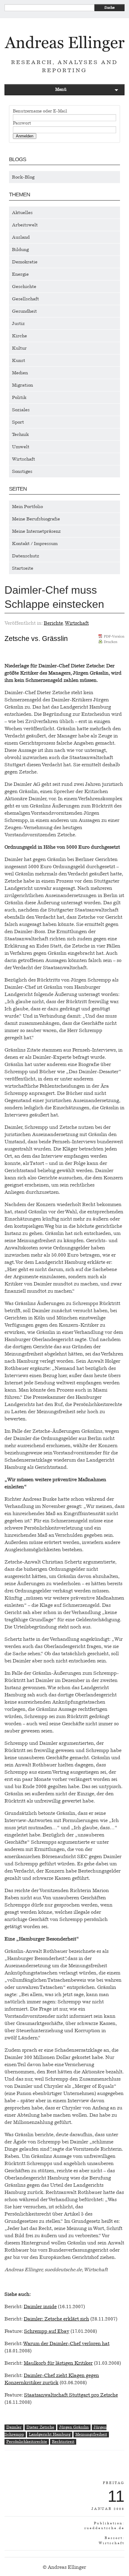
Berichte (53, 623)
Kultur (19, 348)
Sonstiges (22, 471)
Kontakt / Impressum (35, 544)
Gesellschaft (25, 299)
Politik (19, 397)
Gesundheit (24, 311)
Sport (18, 422)
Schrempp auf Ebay (47, 2331)
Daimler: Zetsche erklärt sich (56, 2319)
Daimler (14, 2427)
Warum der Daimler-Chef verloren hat (66, 2343)
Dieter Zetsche (40, 2427)
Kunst (19, 360)
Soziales (21, 410)
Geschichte (24, 286)
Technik (20, 434)
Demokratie (25, 262)
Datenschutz (26, 556)
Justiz (18, 323)
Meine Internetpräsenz (36, 531)
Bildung (20, 250)
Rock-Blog (23, 177)
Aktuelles (22, 213)
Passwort (22, 123)
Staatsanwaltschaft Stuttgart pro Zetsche (71, 2395)
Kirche (19, 336)
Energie (20, 274)
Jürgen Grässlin (74, 2427)
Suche (109, 8)
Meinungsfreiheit (91, 2434)
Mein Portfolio (27, 507)
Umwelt (21, 447)
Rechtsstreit (63, 2441)
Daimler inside (40, 2306)
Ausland (21, 237)
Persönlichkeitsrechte (27, 2441)
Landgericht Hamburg (50, 2434)
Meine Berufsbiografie (36, 519)
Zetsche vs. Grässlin (36, 639)
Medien (20, 373)
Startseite (23, 568)
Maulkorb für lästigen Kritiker (58, 2363)
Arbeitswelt (25, 225)
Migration (22, 385)
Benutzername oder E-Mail (40, 111)
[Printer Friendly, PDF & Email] (111, 641)
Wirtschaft (24, 459)
